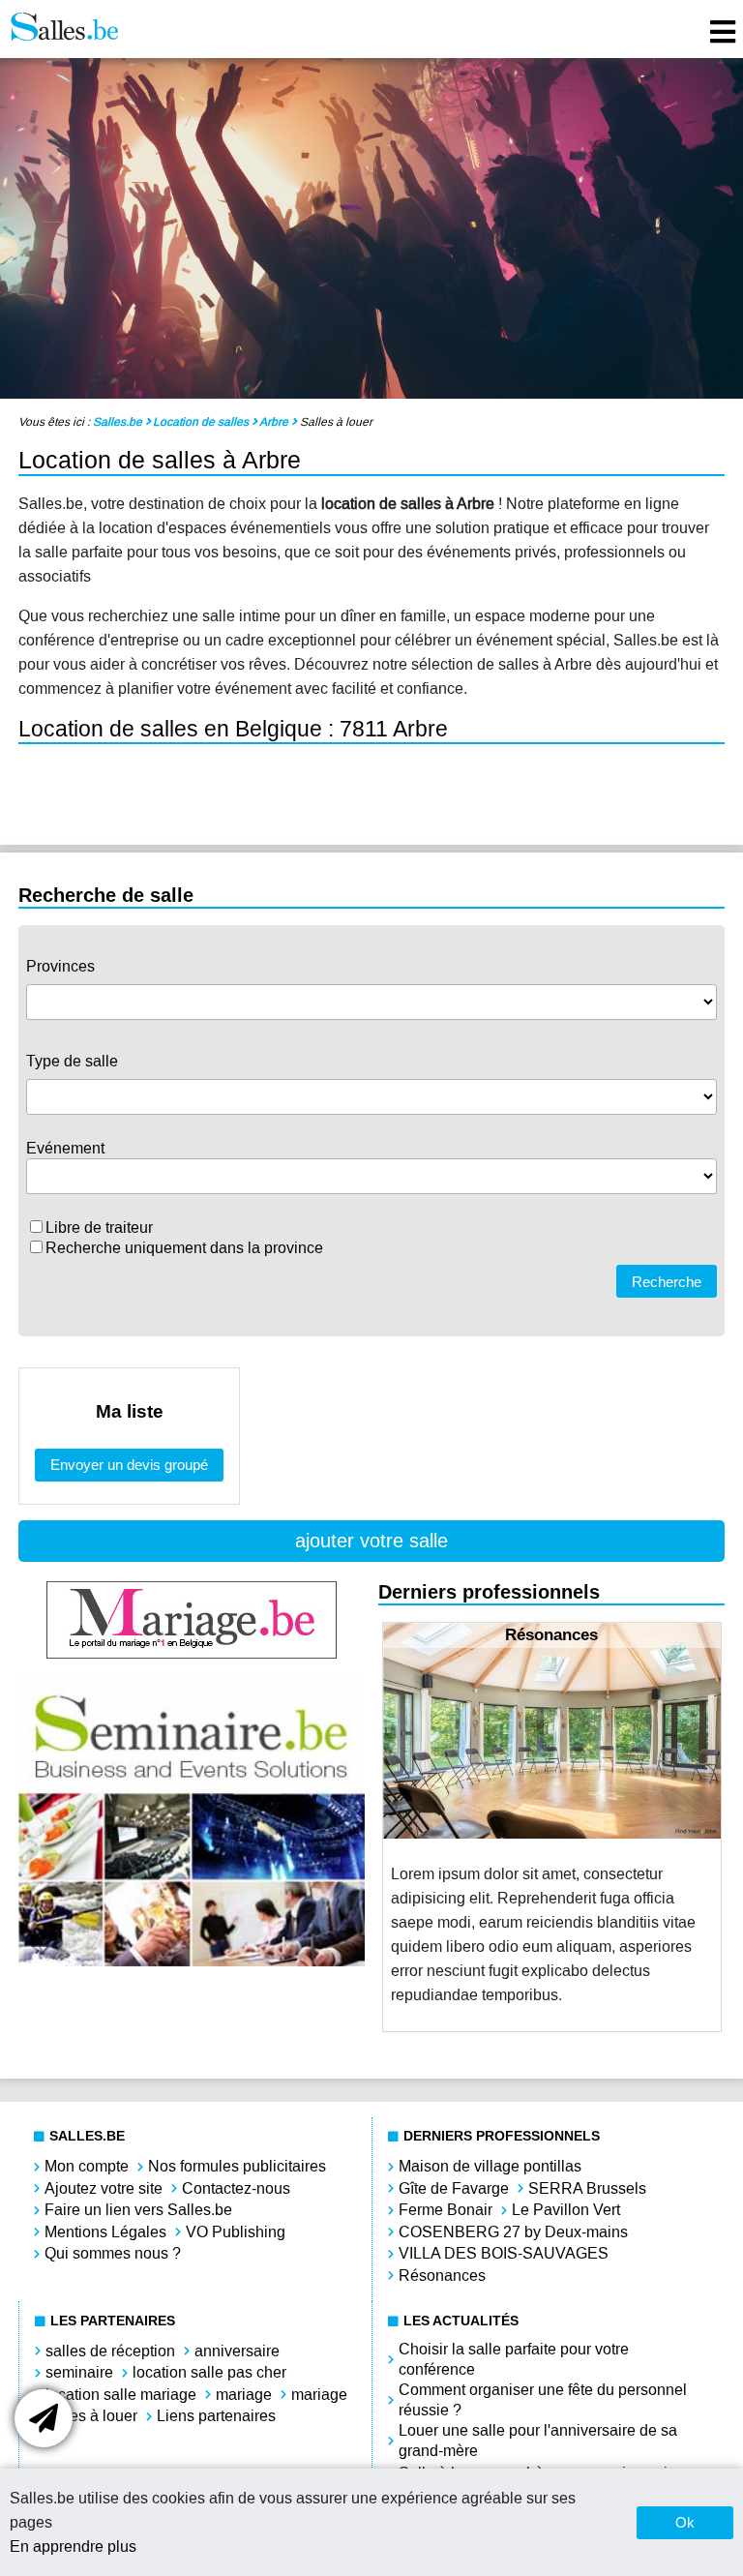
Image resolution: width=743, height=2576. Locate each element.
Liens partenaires (216, 2416)
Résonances (442, 2276)
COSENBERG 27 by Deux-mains (513, 2232)
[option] (552, 1827)
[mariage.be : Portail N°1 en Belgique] (192, 1653)
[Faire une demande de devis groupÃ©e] (44, 2418)
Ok (685, 2522)
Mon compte (87, 2166)
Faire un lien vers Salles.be (138, 2210)
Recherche (667, 1282)
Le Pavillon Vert (566, 2210)
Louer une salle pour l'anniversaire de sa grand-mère (538, 2441)
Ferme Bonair (446, 2210)
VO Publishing (236, 2232)
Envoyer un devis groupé (129, 1465)
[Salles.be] (64, 29)
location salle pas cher (209, 2372)
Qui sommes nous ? (113, 2253)
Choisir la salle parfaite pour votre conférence (514, 2359)
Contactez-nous (236, 2188)
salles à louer (91, 2416)
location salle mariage (121, 2395)
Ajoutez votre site (104, 2188)
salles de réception (110, 2351)
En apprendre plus (73, 2546)
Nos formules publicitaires (237, 2166)
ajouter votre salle (371, 1541)
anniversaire (237, 2351)
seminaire (79, 2372)
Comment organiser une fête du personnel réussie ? (543, 2400)
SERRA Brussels (587, 2188)
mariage (244, 2395)
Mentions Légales (105, 2232)
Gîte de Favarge (454, 2188)
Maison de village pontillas (490, 2166)
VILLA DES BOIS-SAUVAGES (504, 2253)
